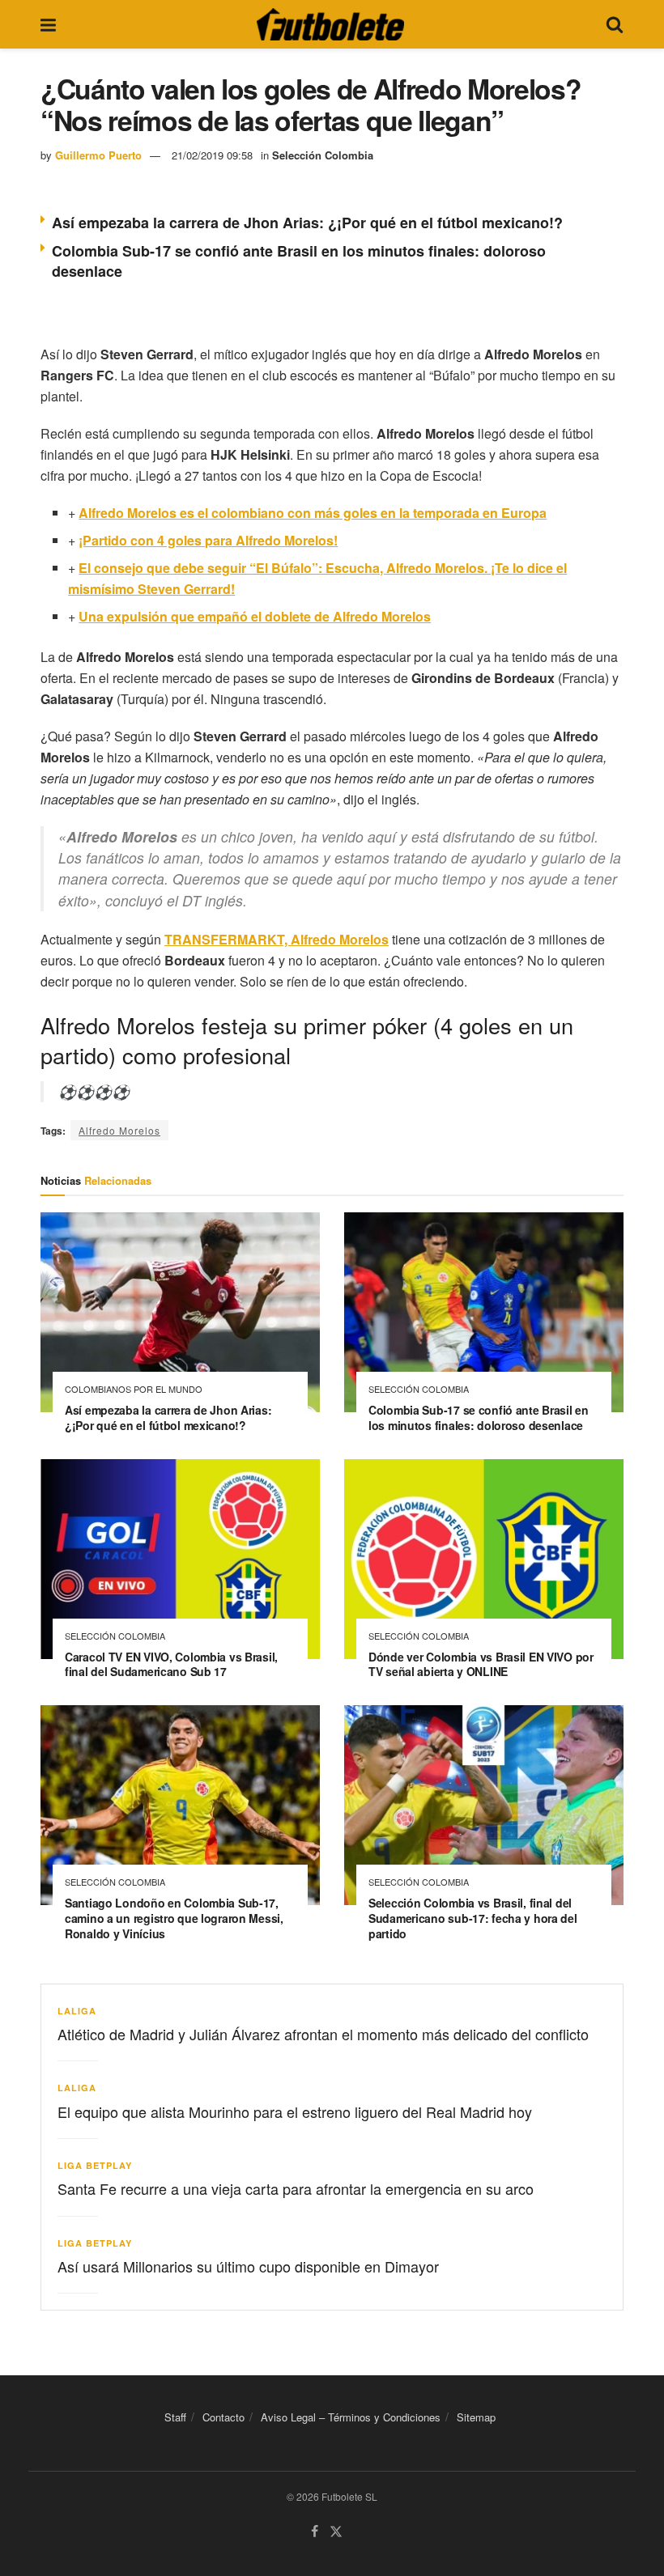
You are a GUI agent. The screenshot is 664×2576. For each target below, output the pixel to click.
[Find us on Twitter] (336, 2532)
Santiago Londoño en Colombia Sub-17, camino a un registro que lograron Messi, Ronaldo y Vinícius (174, 1918)
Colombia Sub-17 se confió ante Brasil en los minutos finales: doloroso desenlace (299, 261)
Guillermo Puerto (98, 155)
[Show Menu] (48, 24)
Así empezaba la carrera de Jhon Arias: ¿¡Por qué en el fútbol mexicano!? (307, 223)
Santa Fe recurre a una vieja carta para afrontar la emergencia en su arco (296, 2188)
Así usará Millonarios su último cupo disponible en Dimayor (248, 2266)
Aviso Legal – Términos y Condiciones (351, 2417)
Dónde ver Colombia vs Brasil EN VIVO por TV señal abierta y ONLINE (481, 1664)
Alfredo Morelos (119, 1130)
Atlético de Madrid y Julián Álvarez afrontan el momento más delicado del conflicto (323, 2034)
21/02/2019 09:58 (212, 155)
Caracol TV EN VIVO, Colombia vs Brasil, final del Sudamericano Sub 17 (171, 1664)
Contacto (223, 2417)
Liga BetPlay (95, 2165)
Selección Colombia (323, 155)
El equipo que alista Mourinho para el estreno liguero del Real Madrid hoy (295, 2111)
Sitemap (476, 2417)
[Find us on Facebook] (315, 2532)
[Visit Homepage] (330, 24)
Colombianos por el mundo (134, 1389)
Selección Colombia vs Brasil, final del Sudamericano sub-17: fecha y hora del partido (473, 1918)
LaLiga (77, 2011)
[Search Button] (615, 24)
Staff (175, 2417)
